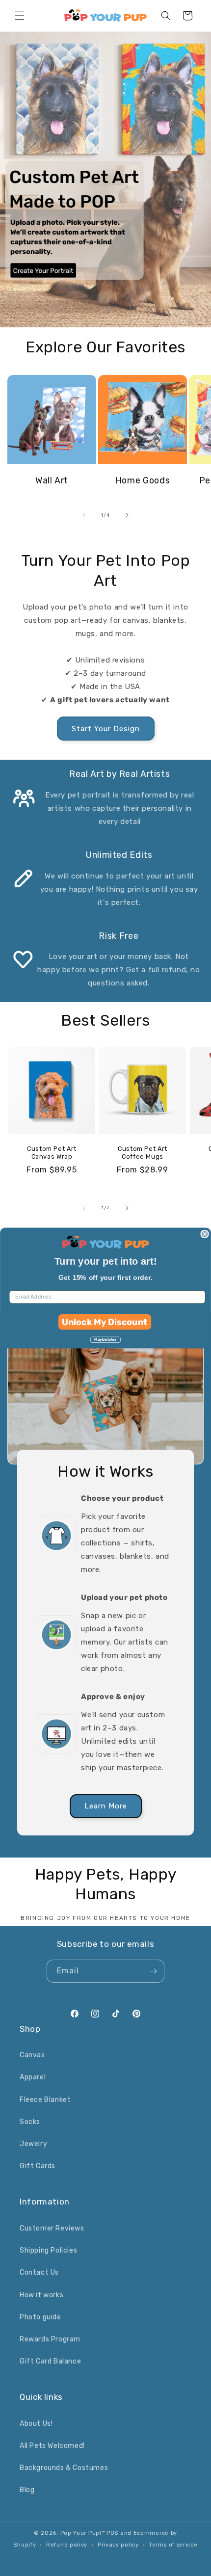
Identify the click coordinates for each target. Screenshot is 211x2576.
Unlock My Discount (105, 1322)
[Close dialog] (205, 1234)
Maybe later (105, 1340)
